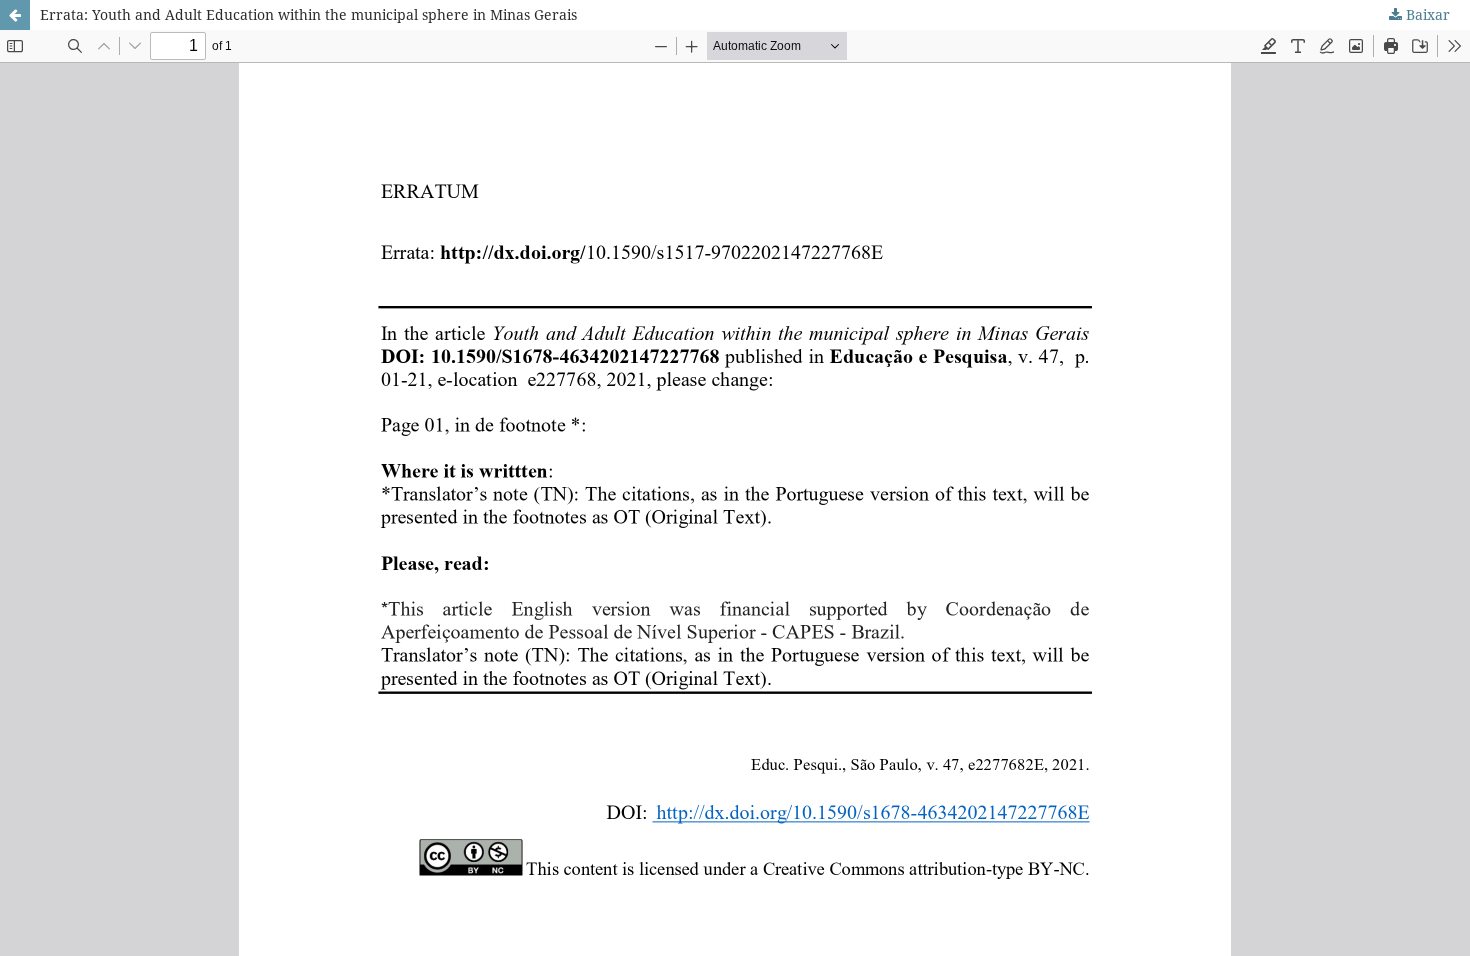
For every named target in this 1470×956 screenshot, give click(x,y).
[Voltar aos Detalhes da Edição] (15, 15)
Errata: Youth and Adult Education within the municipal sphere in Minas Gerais (308, 14)
